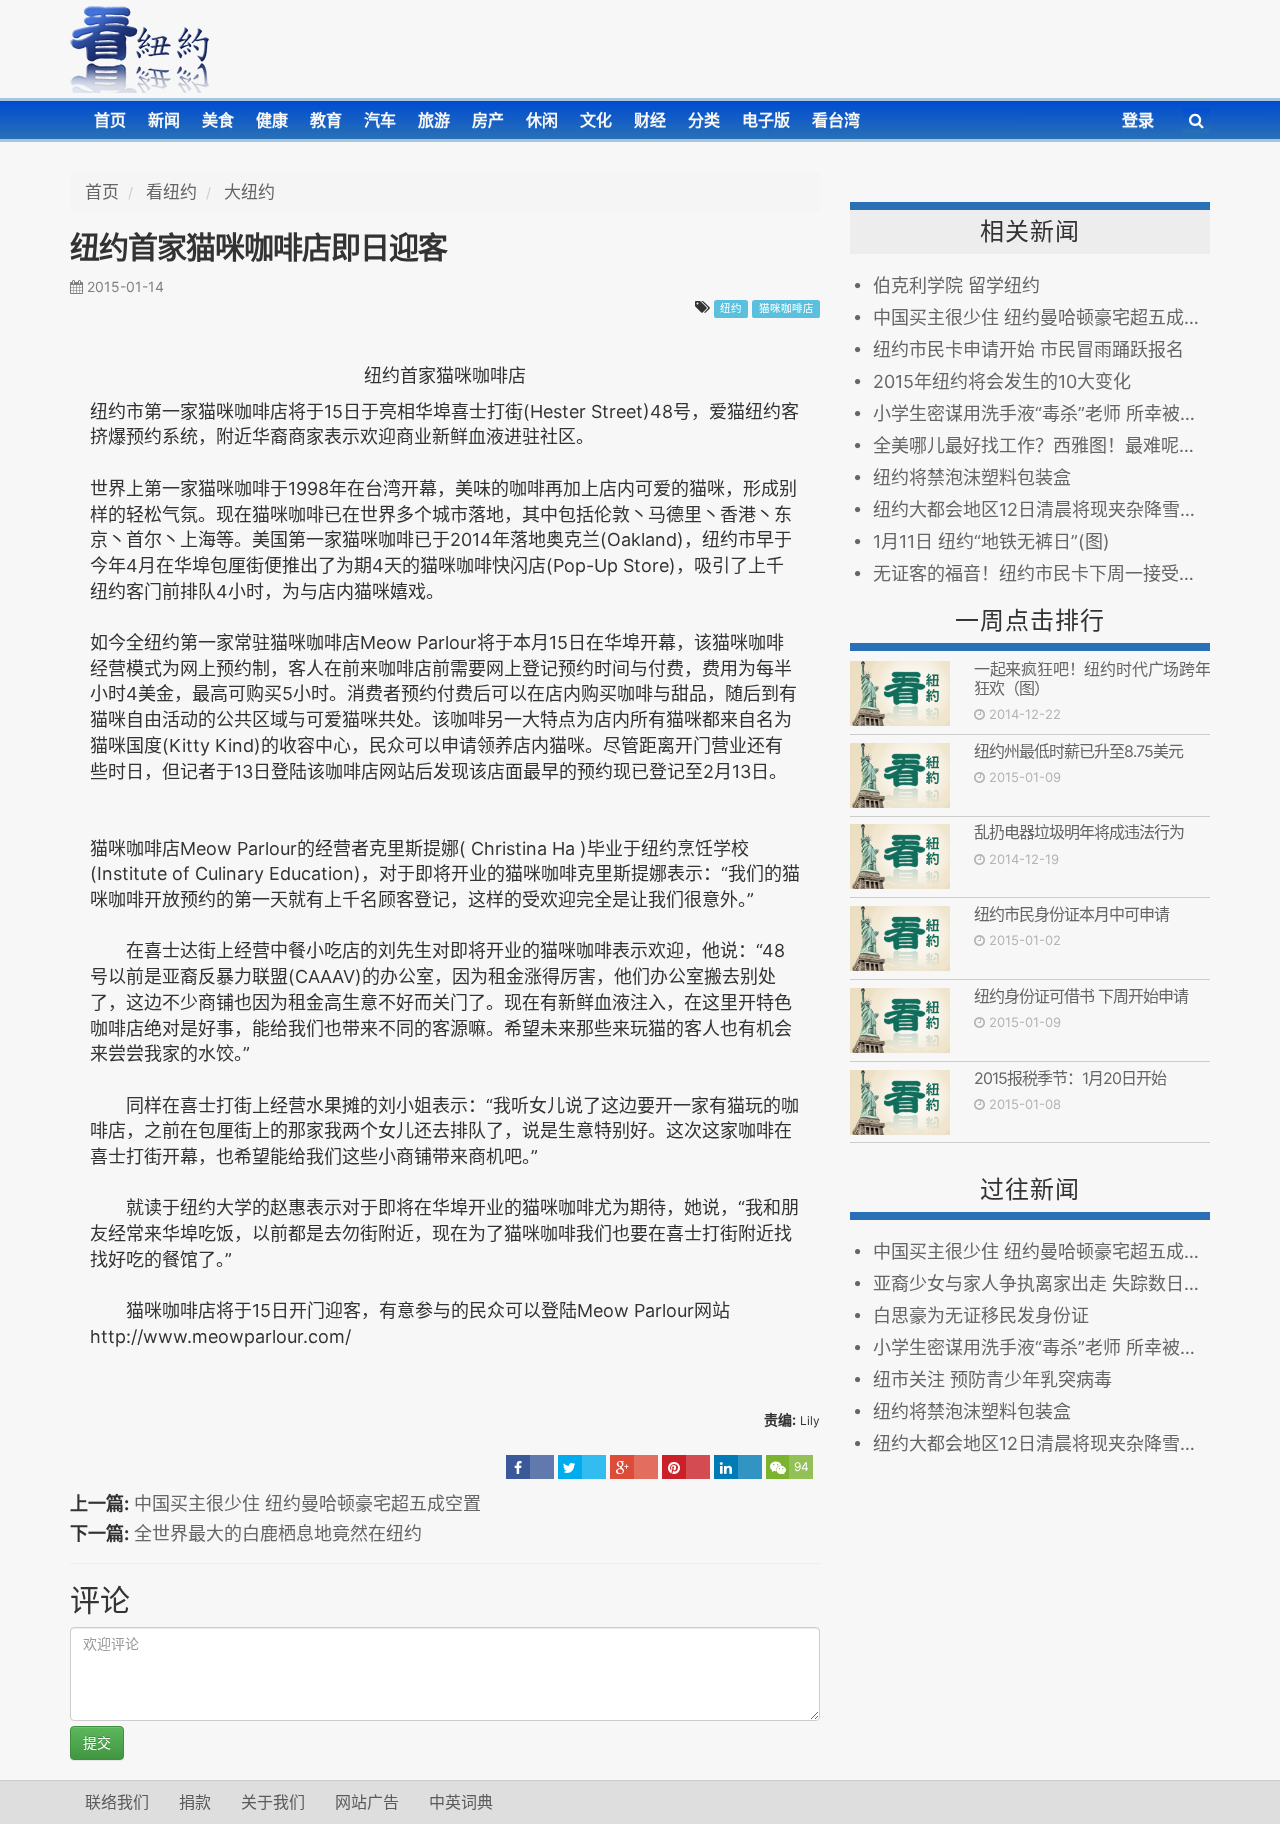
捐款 (195, 1802)
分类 (704, 120)
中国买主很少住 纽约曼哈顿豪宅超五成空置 (307, 1503)
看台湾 (836, 120)
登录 (1138, 120)
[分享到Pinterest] (686, 1467)
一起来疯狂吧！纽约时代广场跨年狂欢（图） (1092, 678)
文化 (596, 120)
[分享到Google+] (634, 1467)
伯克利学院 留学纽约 (956, 285)
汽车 (380, 120)
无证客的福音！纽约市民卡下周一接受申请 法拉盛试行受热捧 (1041, 573)
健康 (272, 120)
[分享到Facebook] (530, 1467)
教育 (326, 120)
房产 (488, 120)
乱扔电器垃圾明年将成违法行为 (1079, 832)
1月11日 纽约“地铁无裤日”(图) (991, 541)
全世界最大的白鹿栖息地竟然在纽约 (278, 1533)
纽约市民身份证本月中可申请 (1071, 914)
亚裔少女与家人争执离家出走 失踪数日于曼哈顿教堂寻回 (1041, 1283)
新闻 (164, 120)
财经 (650, 120)
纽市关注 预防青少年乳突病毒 (992, 1379)
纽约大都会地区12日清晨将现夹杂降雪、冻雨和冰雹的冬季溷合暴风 (1041, 509)
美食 (218, 120)
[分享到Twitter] (582, 1467)
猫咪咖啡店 (786, 308)
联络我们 (117, 1802)
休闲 (542, 120)
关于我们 (273, 1802)
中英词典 (461, 1802)
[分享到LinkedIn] (738, 1467)
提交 (97, 1742)
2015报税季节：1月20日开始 (1070, 1078)
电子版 (766, 120)
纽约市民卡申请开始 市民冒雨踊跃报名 (1028, 349)
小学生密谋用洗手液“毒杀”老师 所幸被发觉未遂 (1041, 413)
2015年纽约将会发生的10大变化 (1002, 381)
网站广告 (367, 1802)
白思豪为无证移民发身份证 (981, 1315)
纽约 (731, 308)
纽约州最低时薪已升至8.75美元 (1078, 751)
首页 (110, 120)
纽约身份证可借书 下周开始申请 (1081, 996)
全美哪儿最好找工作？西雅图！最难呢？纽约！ (1041, 445)
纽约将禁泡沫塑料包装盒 (972, 477)
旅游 (434, 120)
